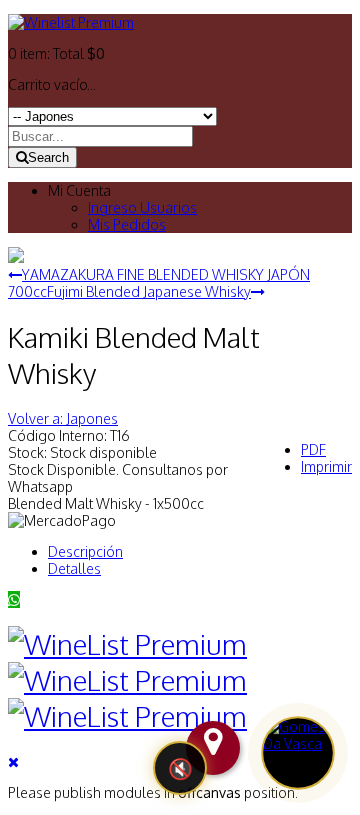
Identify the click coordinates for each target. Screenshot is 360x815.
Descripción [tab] (85, 551)
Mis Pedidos (127, 224)
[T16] (16, 257)
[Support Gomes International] (298, 753)
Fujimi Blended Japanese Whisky (149, 291)
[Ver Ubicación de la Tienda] (213, 748)
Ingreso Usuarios (142, 207)
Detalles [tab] (74, 568)
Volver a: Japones (63, 418)
